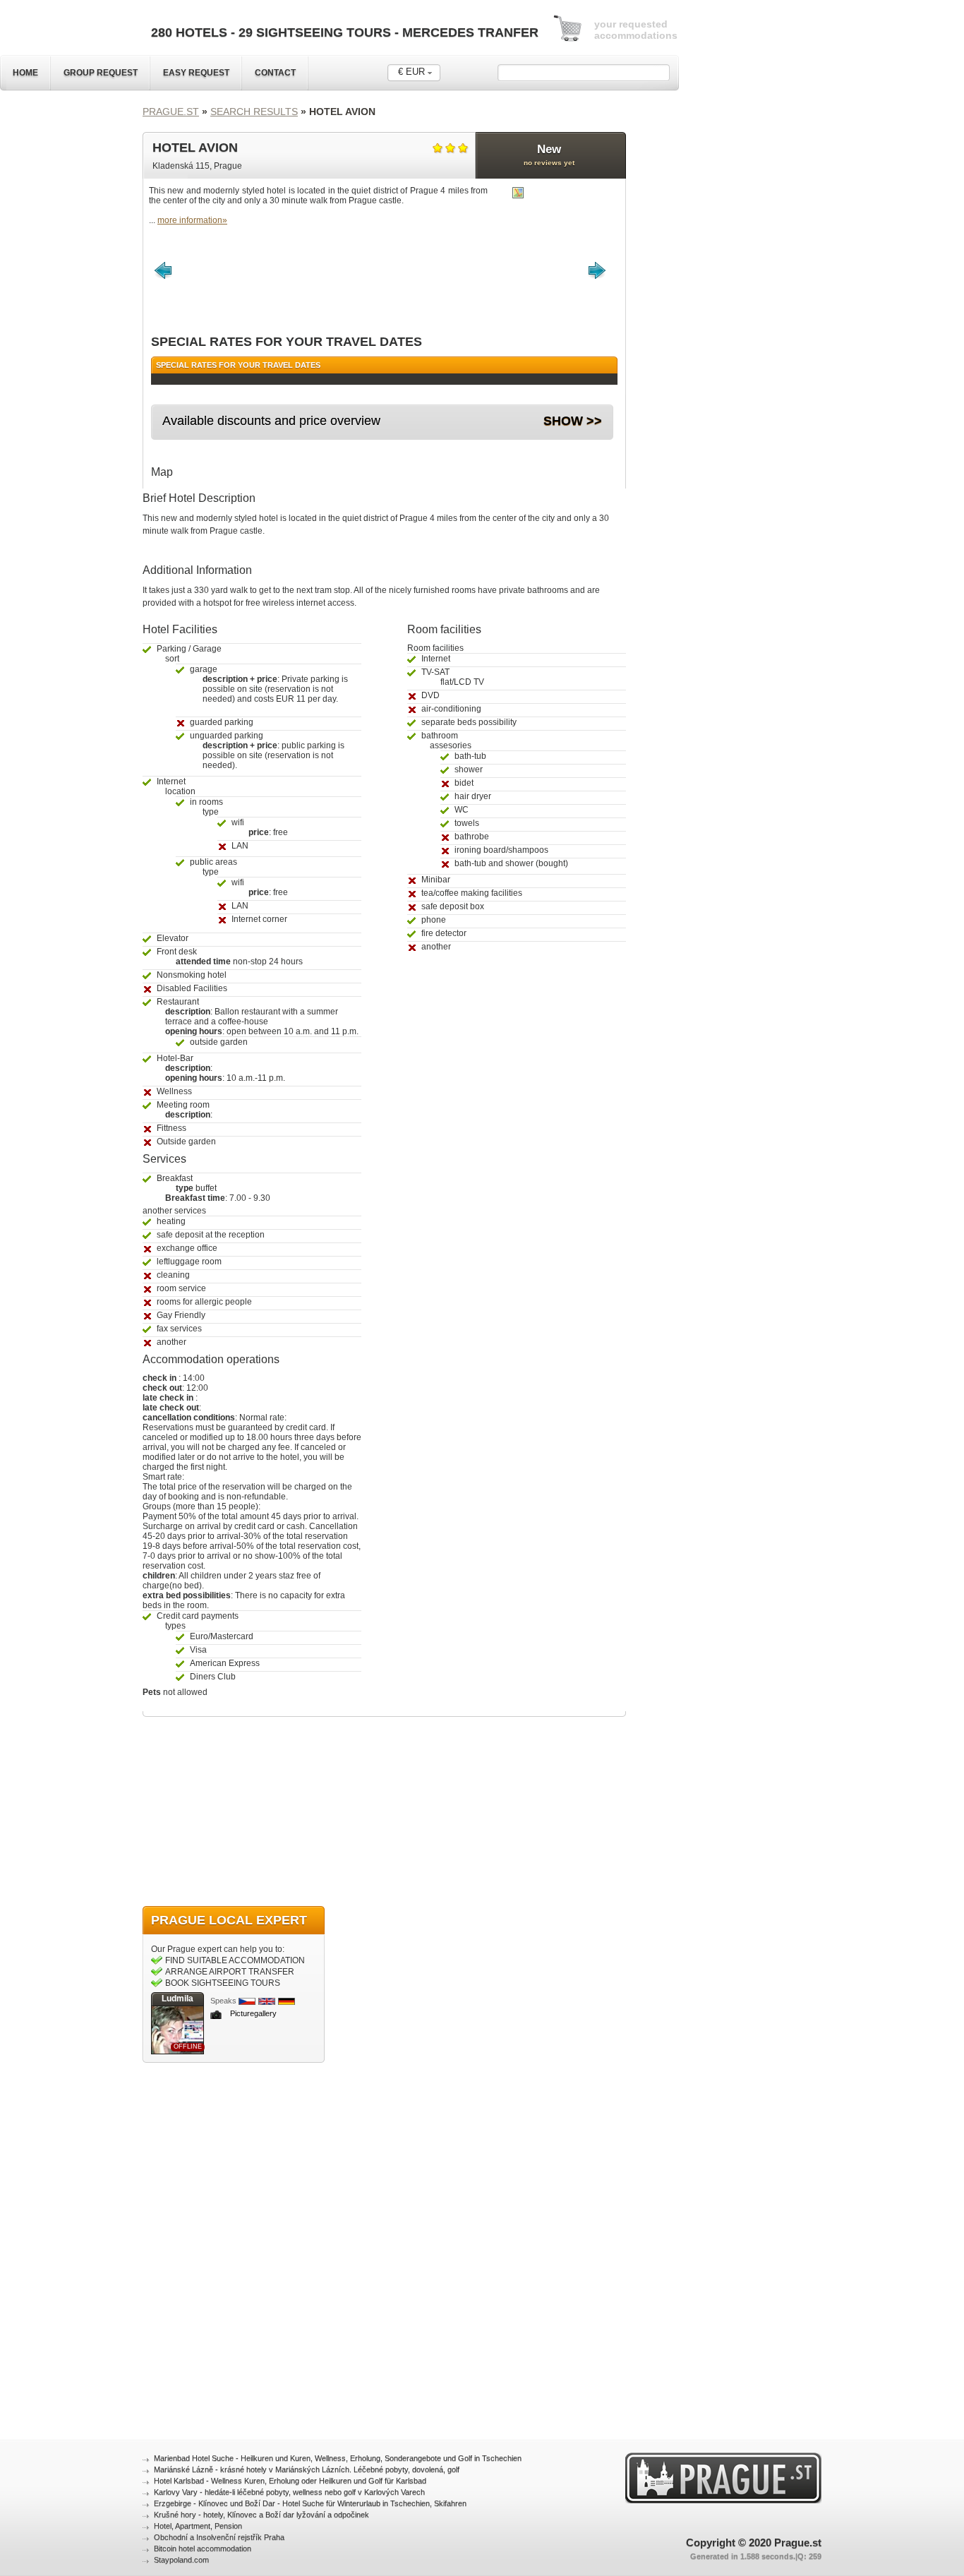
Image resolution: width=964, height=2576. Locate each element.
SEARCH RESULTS (254, 112)
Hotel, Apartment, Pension (198, 2526)
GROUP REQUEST (101, 73)
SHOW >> (573, 421)
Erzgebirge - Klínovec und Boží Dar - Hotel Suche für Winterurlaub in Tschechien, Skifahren (310, 2503)
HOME (25, 73)
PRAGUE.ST (171, 112)
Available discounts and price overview (271, 421)
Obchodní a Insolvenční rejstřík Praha (219, 2537)
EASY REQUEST (196, 73)
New (549, 155)
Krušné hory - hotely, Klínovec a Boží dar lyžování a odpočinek (261, 2515)
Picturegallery (253, 2013)
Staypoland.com (181, 2560)
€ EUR (411, 72)
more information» (192, 220)
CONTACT (275, 73)
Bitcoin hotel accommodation (203, 2548)
